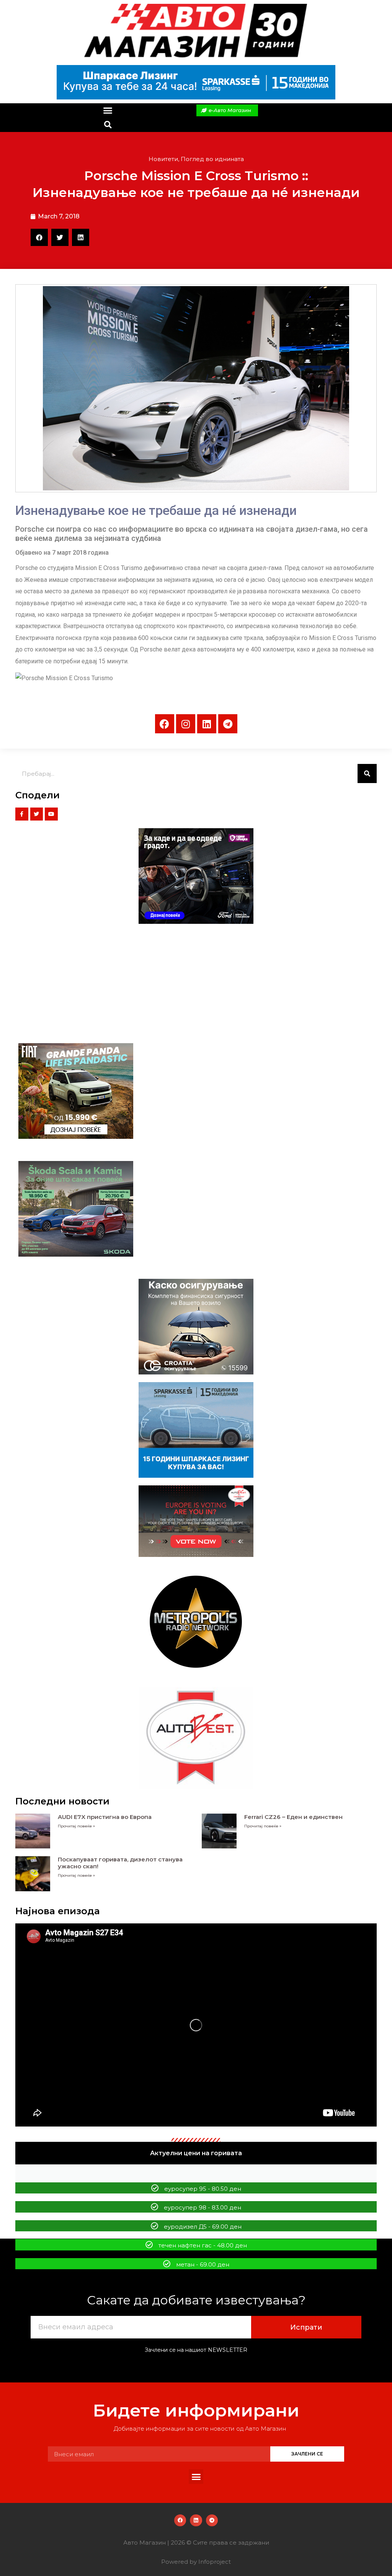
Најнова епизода (58, 1911)
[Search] (367, 773)
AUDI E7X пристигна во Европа (105, 1817)
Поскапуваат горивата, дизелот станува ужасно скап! (120, 1863)
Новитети (163, 159)
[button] (108, 111)
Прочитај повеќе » (76, 1826)
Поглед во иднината (212, 159)
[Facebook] (165, 724)
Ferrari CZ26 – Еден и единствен (293, 1817)
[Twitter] (37, 814)
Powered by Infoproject (196, 2562)
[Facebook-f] (22, 814)
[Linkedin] (207, 724)
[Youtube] (51, 814)
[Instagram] (186, 724)
